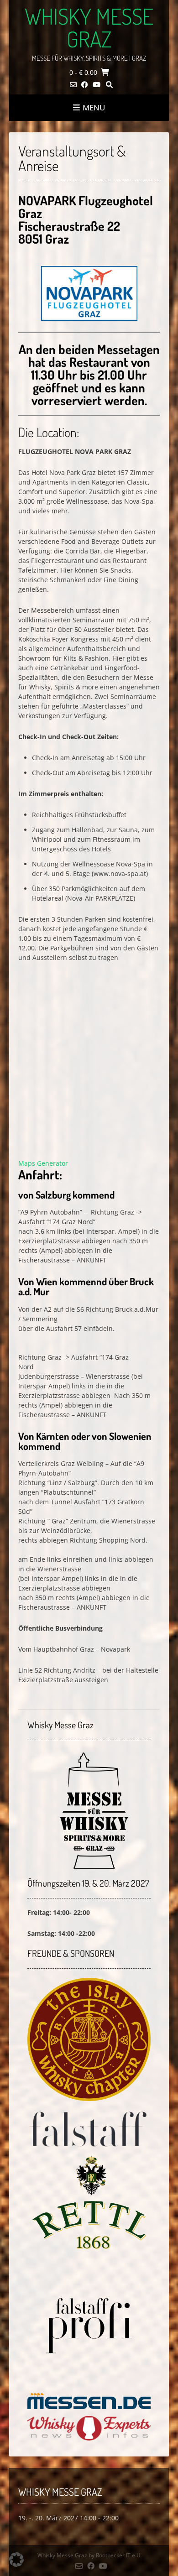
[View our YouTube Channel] (97, 85)
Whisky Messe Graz (89, 27)
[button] (16, 2560)
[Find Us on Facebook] (85, 85)
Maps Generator (43, 1163)
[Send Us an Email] (73, 85)
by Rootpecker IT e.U (115, 2555)
